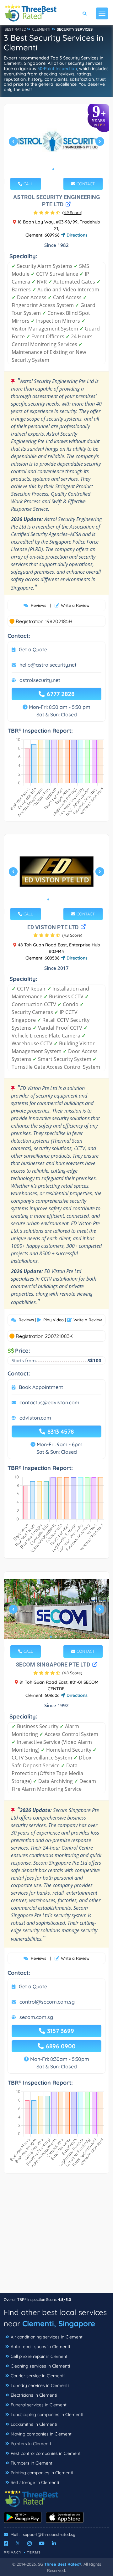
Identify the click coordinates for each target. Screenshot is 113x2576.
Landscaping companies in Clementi (47, 2415)
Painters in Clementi (31, 2444)
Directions (76, 235)
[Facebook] (6, 2543)
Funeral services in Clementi (39, 2405)
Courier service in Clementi (38, 2376)
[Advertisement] (56, 2236)
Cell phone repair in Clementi (40, 2356)
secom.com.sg (36, 2017)
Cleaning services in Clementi (40, 2366)
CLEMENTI (41, 29)
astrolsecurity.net (40, 680)
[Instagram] (30, 2543)
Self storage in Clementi (35, 2482)
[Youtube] (42, 2543)
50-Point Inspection (57, 69)
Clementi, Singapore (59, 2323)
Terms (34, 2552)
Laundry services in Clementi (40, 2385)
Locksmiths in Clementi (34, 2424)
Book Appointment (41, 1387)
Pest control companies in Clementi (46, 2453)
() (72, 213)
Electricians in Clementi (34, 2395)
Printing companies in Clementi (42, 2473)
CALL (28, 184)
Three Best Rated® (63, 2564)
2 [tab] (58, 169)
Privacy (13, 2552)
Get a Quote (33, 649)
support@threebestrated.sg (49, 2534)
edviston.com (35, 1418)
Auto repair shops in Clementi (40, 2347)
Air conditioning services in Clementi (47, 2337)
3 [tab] (58, 899)
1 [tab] (53, 169)
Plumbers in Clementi (32, 2463)
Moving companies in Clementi (42, 2434)
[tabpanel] (56, 144)
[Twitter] (18, 2543)
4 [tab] (63, 899)
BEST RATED (15, 29)
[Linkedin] (54, 2543)
